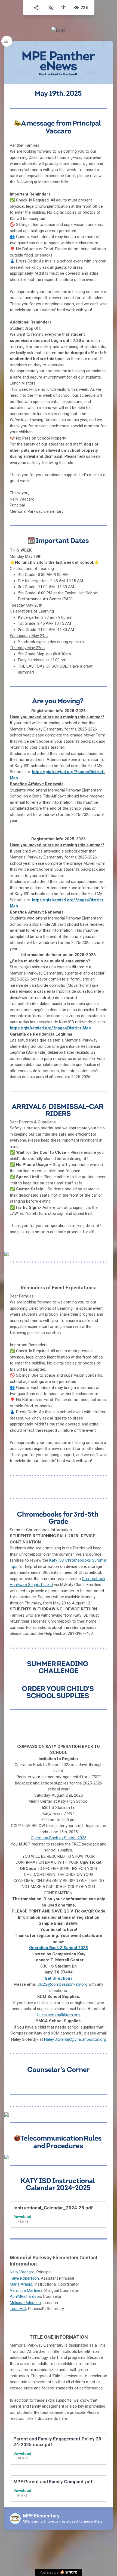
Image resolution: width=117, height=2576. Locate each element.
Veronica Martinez (26, 2290)
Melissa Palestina (25, 2303)
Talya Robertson (24, 2278)
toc (7, 41)
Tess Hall (18, 2309)
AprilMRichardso (24, 2296)
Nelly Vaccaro (22, 2272)
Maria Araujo (21, 2284)
